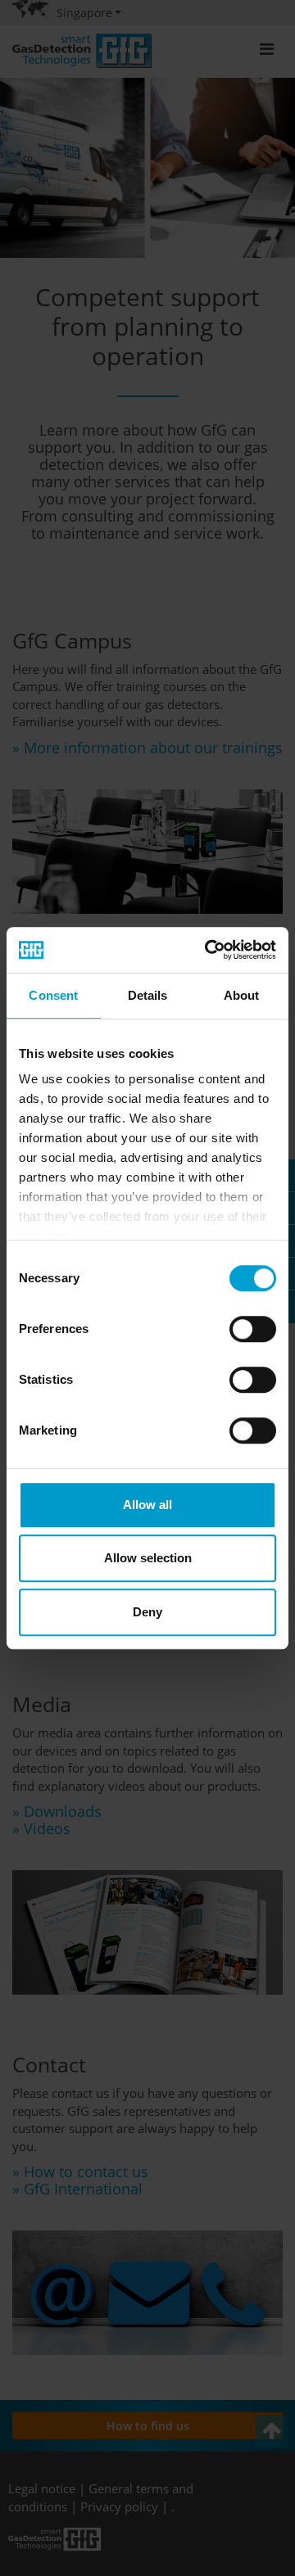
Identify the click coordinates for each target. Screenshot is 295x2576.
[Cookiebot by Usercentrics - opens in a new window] (208, 950)
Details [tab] (148, 995)
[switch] (253, 1329)
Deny (147, 1612)
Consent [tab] (53, 995)
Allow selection (148, 1558)
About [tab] (242, 995)
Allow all (147, 1505)
